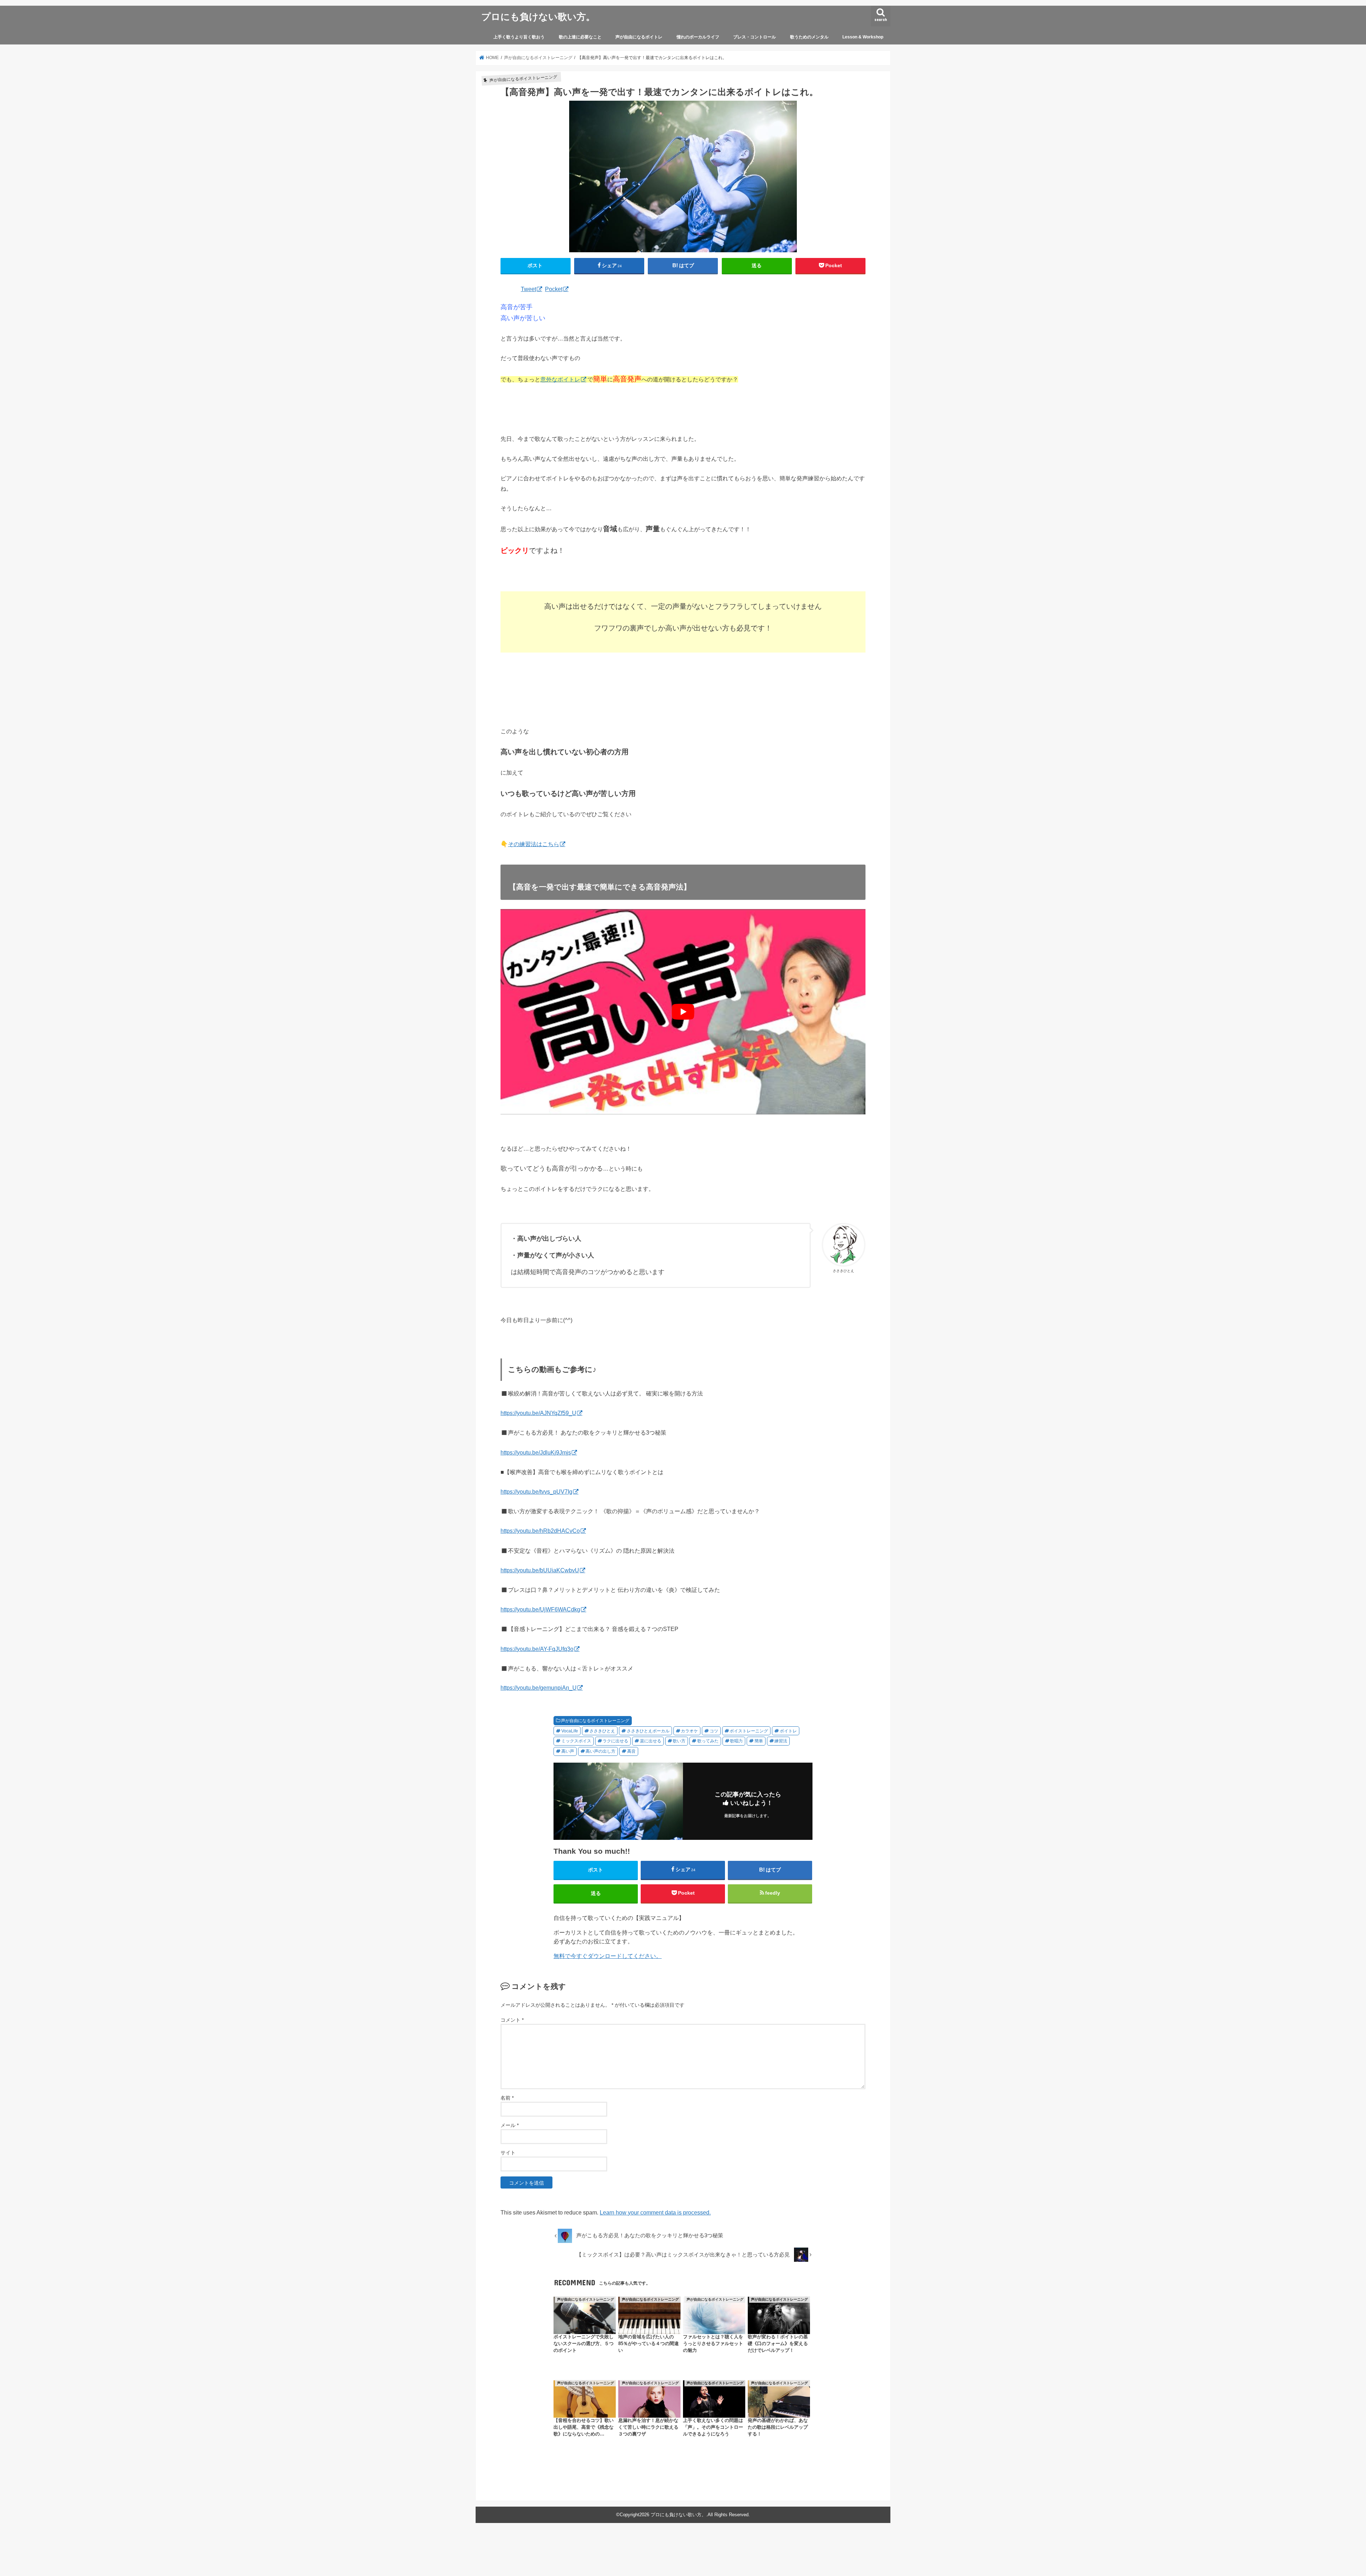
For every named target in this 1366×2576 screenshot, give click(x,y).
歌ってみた (708, 1741)
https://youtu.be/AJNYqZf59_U (538, 1413)
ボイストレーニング (749, 1731)
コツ (714, 1731)
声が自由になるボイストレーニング (595, 1721)
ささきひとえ (602, 1731)
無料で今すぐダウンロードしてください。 (608, 1956)
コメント (512, 2020)
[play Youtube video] (683, 1012)
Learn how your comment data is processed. (655, 2212)
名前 (507, 2098)
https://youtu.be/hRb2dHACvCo (540, 1531)
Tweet (528, 289)
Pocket (554, 289)
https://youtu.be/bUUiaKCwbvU (540, 1570)
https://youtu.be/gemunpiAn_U (539, 1688)
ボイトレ (788, 1731)
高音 (631, 1751)
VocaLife (570, 1731)
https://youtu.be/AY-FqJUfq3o (537, 1649)
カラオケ (689, 1731)
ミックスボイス (576, 1741)
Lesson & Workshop (863, 37)
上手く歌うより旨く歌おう (519, 37)
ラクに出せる (615, 1741)
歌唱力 (736, 1741)
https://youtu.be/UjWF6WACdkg (540, 1609)
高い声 (568, 1751)
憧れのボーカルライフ (698, 37)
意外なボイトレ (560, 379)
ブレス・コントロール (755, 37)
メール (510, 2125)
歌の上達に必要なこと (580, 37)
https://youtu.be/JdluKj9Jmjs (536, 1452)
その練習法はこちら (534, 844)
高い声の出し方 (600, 1751)
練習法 (781, 1741)
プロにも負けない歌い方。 (538, 16)
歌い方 (679, 1741)
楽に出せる (651, 1741)
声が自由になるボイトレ (639, 37)
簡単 (759, 1741)
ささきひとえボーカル (648, 1731)
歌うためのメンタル (809, 37)
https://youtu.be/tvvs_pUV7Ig (536, 1492)
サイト (508, 2153)
